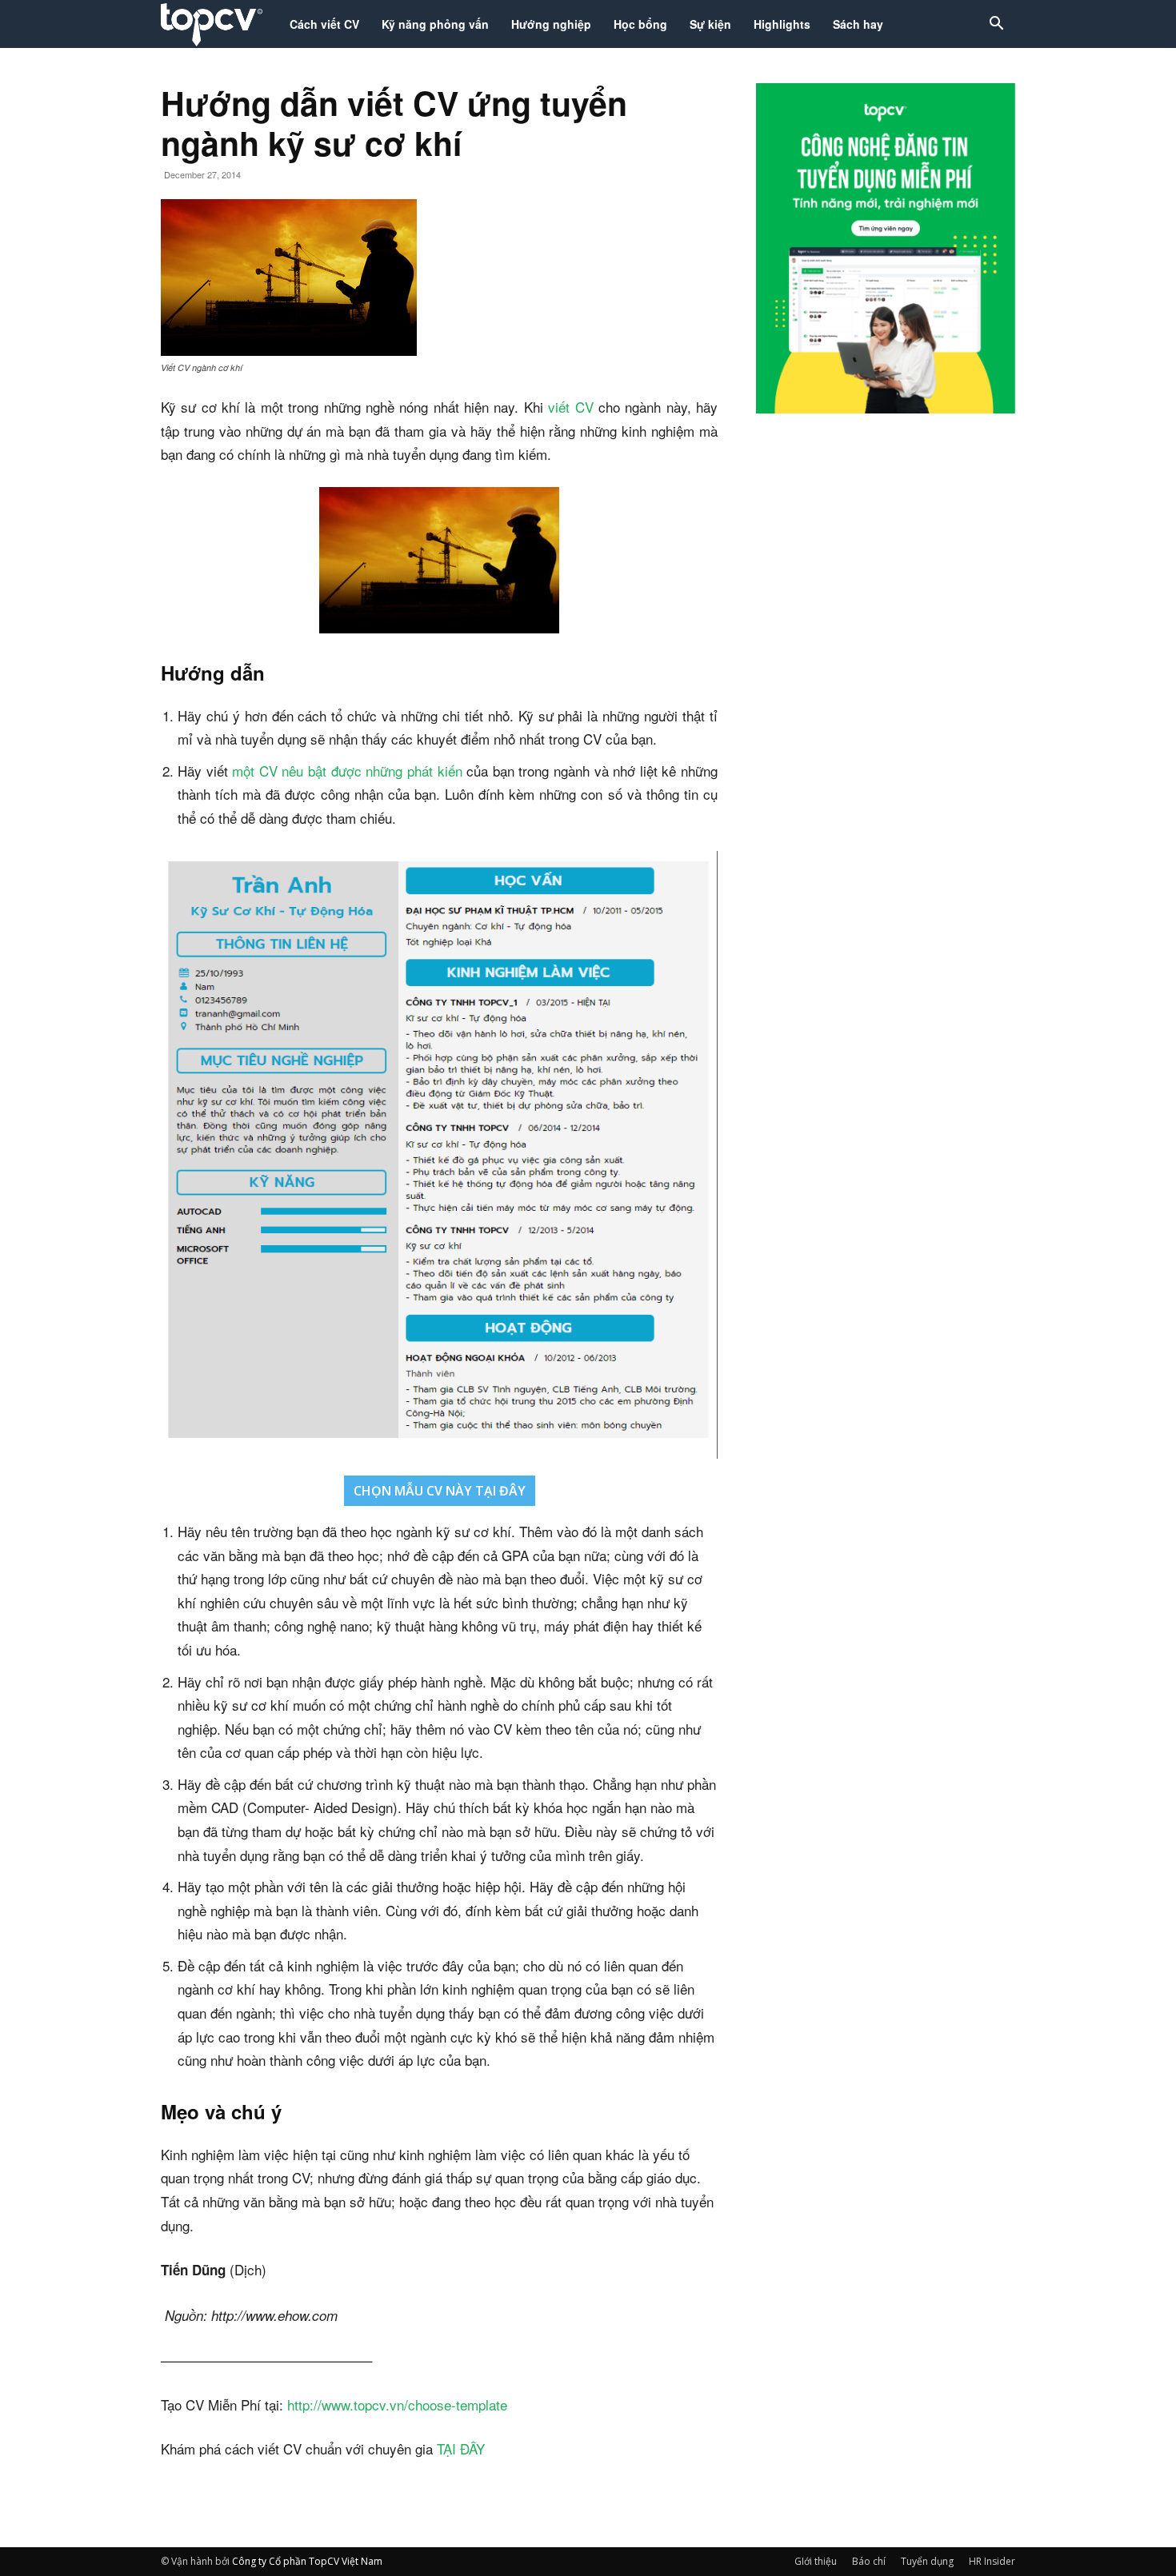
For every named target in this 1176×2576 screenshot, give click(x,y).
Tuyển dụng (927, 2561)
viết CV (570, 407)
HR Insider (992, 2561)
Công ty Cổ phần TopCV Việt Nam (307, 2561)
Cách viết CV (324, 24)
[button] (996, 25)
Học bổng (640, 24)
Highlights (782, 24)
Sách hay (858, 24)
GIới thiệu (816, 2561)
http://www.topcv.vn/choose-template (397, 2404)
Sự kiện (710, 24)
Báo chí (869, 2561)
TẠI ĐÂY (461, 2448)
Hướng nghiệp (551, 24)
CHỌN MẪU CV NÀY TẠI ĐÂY (440, 1491)
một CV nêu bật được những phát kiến (347, 771)
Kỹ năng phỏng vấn (435, 24)
